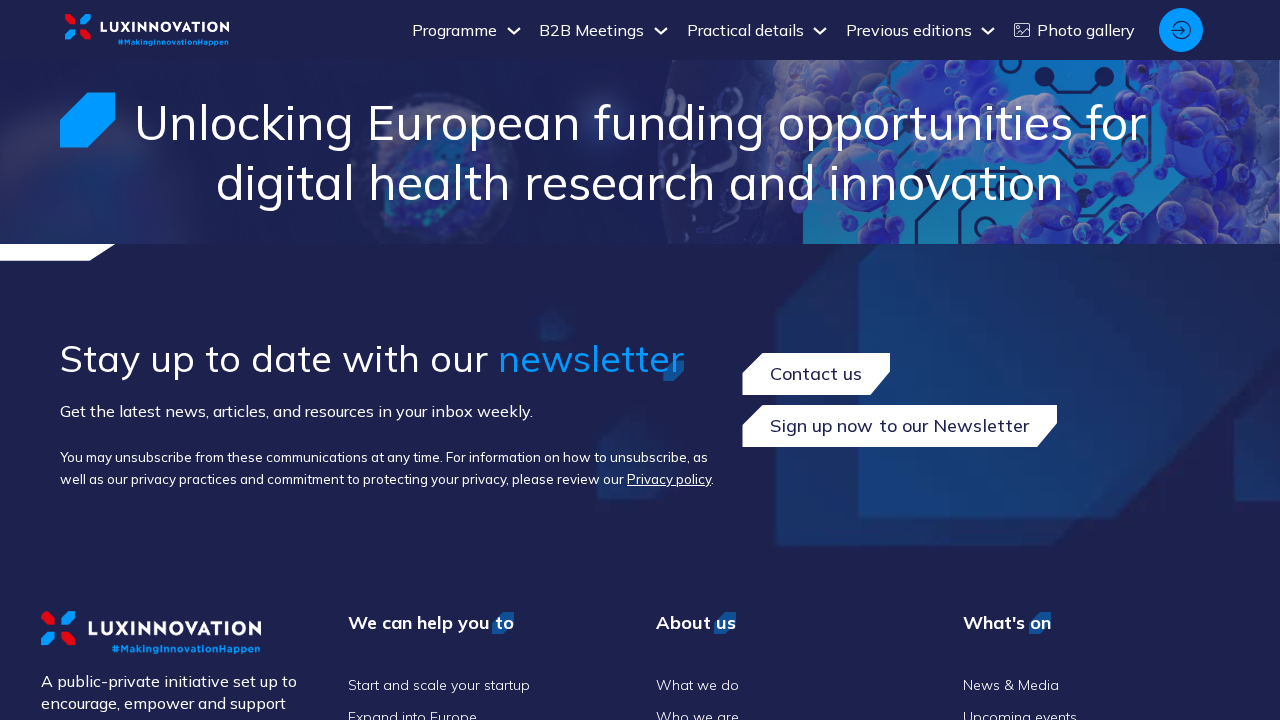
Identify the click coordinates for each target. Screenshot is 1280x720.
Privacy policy (669, 479)
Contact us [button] (816, 373)
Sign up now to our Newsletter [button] (899, 425)
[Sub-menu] (513, 31)
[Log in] (1181, 30)
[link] (467, 30)
